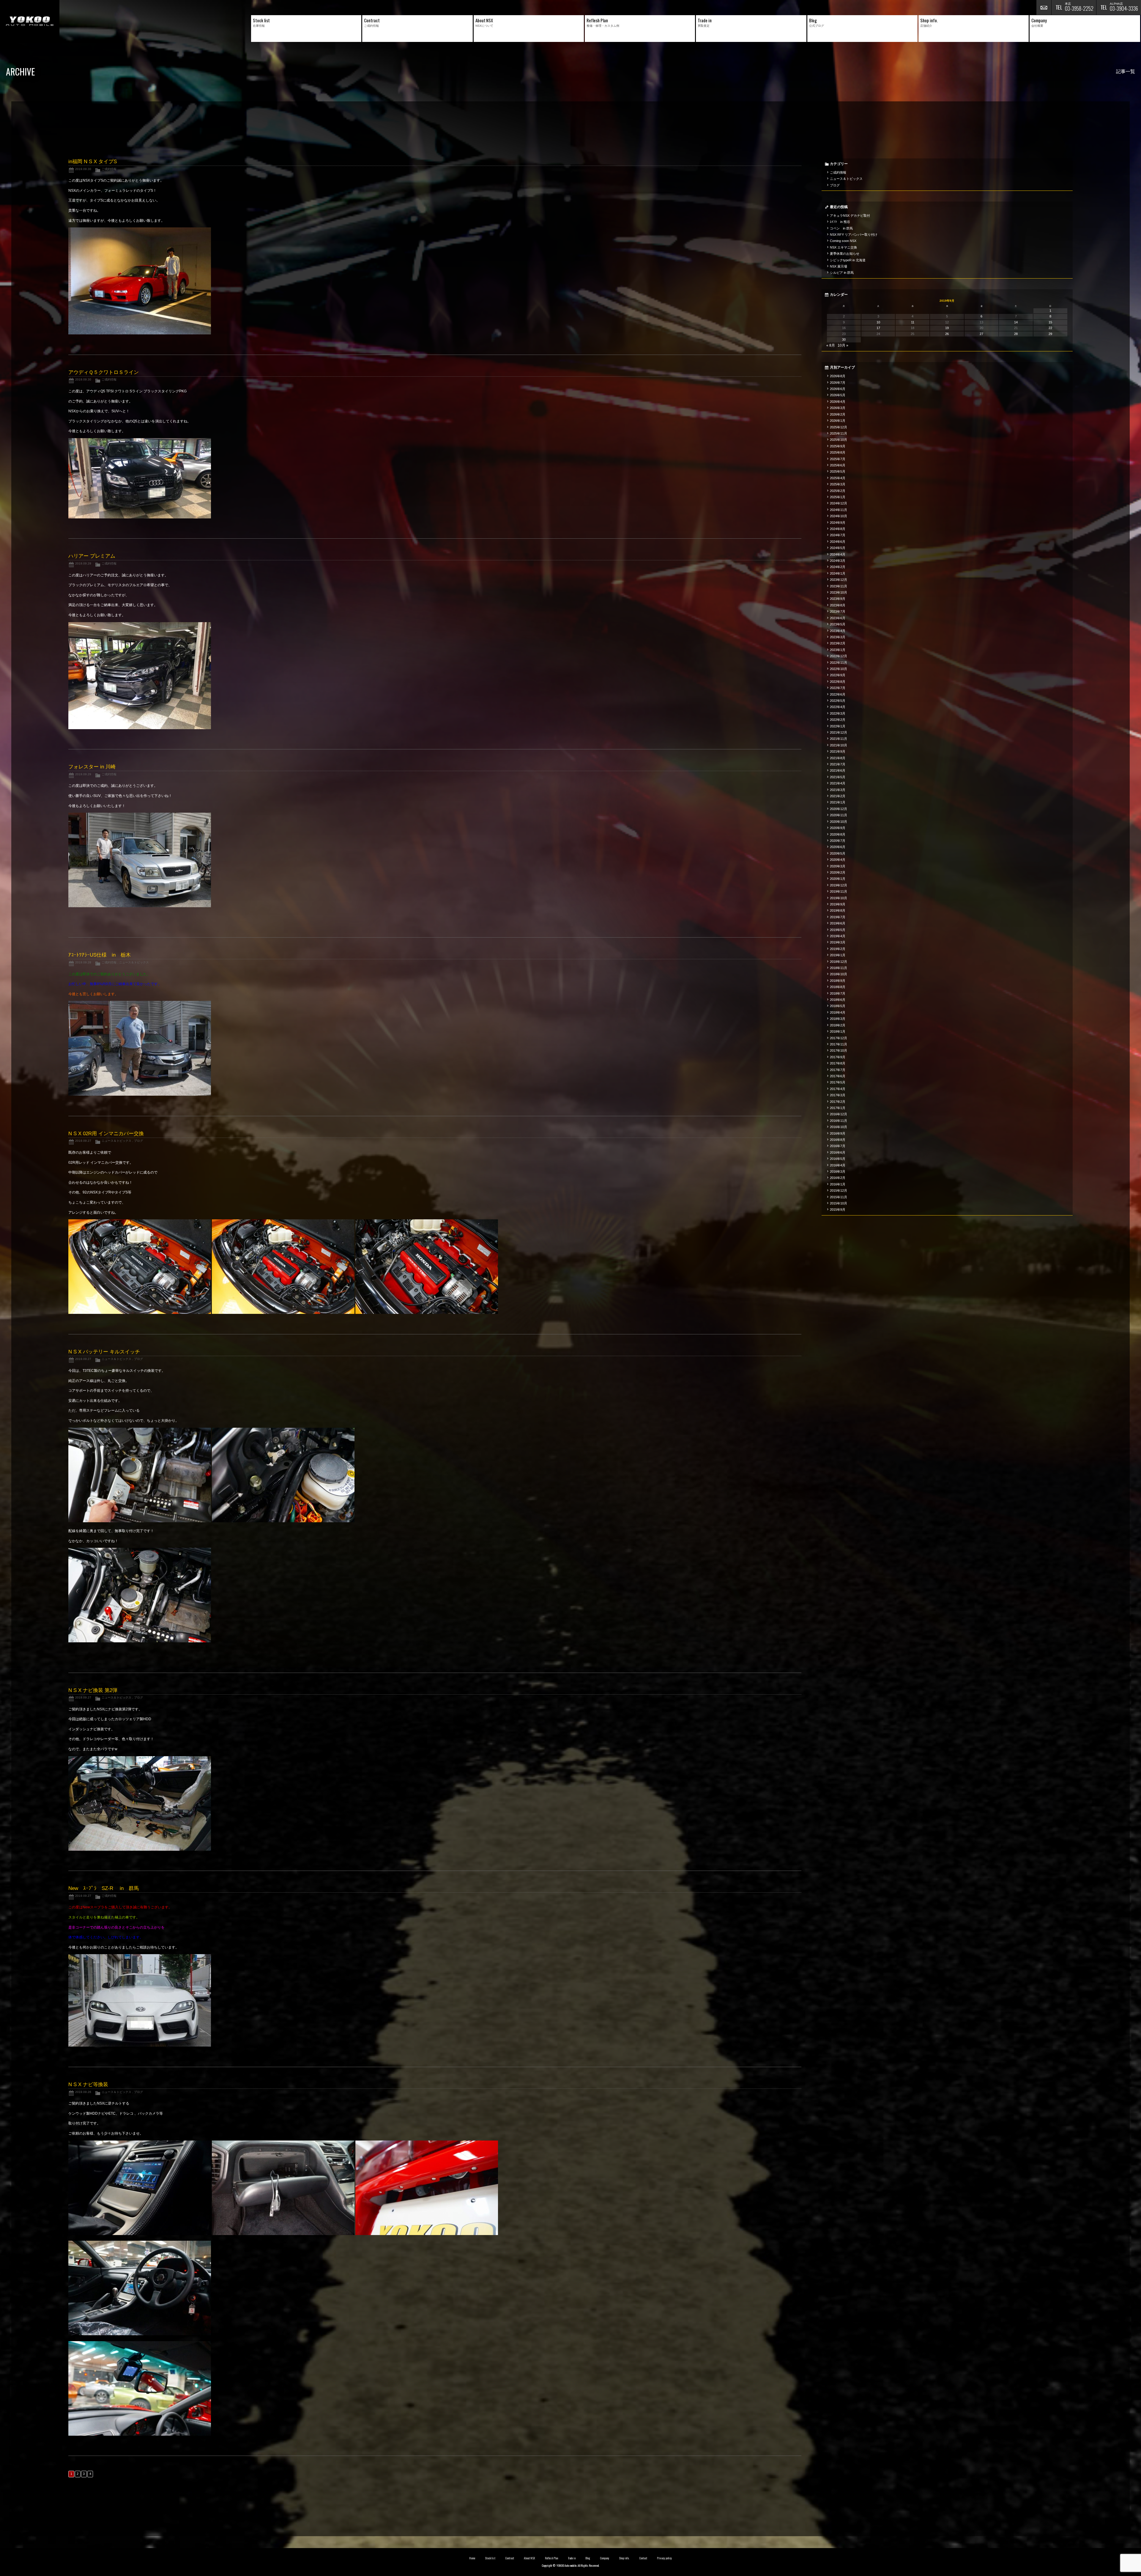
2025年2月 (838, 491)
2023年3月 (838, 637)
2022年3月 (838, 713)
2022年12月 (839, 656)
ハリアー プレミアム (92, 556)
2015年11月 (839, 1197)
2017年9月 (838, 1057)
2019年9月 (838, 904)
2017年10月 (839, 1050)
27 (981, 334)
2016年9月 (838, 1133)
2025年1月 (838, 497)
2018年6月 (838, 1000)
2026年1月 (838, 421)
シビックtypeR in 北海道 (848, 260)
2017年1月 (838, 1108)
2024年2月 (838, 567)
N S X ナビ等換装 (88, 2084)
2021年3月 (838, 790)
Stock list (490, 2558)
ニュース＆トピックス (134, 962)
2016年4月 (838, 1165)
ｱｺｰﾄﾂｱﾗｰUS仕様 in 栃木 (100, 955)
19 (947, 328)
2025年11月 (839, 433)
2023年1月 (838, 650)
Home (472, 2558)
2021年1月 (838, 802)
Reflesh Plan (551, 2558)
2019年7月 (838, 917)
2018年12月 (839, 962)
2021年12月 (839, 732)
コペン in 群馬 (841, 228)
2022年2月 (838, 720)
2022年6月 (838, 694)
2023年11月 (839, 586)
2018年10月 (839, 974)
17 (878, 328)
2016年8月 (838, 1140)
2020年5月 (838, 853)
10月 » (843, 345)
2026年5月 (838, 395)
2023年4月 (838, 631)
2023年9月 (838, 599)
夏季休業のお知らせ (845, 254)
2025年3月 (838, 484)
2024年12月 (839, 503)
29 (1050, 334)
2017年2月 (838, 1102)
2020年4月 (838, 860)
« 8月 (831, 345)
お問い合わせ (1044, 7)
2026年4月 (838, 402)
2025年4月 (838, 478)
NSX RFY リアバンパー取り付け (854, 235)
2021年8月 (838, 758)
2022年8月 (838, 682)
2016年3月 (838, 1171)
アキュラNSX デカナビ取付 (850, 216)
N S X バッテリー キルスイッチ (104, 1352)
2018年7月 (838, 993)
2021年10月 (839, 745)
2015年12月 (839, 1191)
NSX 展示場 (839, 266)
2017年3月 (838, 1095)
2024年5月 (838, 548)
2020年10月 (839, 822)
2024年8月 (838, 529)
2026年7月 (838, 383)
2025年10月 (839, 440)
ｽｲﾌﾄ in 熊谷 (840, 222)
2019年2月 (838, 949)
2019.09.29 (83, 563)
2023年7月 (838, 611)
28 (1016, 334)
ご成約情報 (109, 169)
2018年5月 (838, 1006)
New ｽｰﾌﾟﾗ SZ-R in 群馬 (104, 1888)
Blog (588, 2558)
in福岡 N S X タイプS (93, 162)
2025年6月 (838, 465)
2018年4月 (838, 1012)
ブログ (138, 1141)
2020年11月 (839, 815)
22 (1050, 328)
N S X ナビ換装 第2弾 (93, 1690)
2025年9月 (838, 446)
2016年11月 (839, 1121)
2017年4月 (838, 1089)
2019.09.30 (83, 169)
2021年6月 (838, 770)
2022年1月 (838, 726)
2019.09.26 (83, 2092)
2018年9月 (838, 981)
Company (605, 2558)
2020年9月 (838, 828)
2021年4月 (838, 783)
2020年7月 (838, 841)
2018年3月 (838, 1019)
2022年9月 (838, 675)
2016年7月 (838, 1146)
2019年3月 (838, 942)
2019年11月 (839, 891)
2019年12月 (839, 885)
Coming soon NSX (843, 241)
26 (947, 334)
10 (878, 322)
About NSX (529, 2558)
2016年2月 (838, 1178)
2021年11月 (839, 739)
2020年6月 (838, 847)
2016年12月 (839, 1114)
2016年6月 (838, 1152)
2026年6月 (838, 389)
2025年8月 (838, 452)
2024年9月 (838, 523)
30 (844, 339)
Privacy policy (664, 2558)
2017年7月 (838, 1070)
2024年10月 (839, 516)
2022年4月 (838, 707)
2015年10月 (839, 1203)
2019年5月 (838, 930)
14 (1016, 322)
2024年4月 (838, 554)
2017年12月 (839, 1038)
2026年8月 (838, 376)
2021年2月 (838, 796)
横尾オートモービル (30, 21)
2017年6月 (838, 1076)
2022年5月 (838, 701)
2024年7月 (838, 535)
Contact (643, 2558)
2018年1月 (838, 1031)
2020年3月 (838, 866)
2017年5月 (838, 1082)
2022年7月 (838, 688)
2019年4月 (838, 936)
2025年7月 (838, 459)
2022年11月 (839, 663)
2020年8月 (838, 834)
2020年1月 (838, 879)
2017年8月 (838, 1063)
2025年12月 (839, 427)
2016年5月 (838, 1159)
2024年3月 (838, 561)
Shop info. (624, 2558)
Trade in (572, 2558)
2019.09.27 (83, 1141)
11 (913, 322)
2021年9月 (838, 751)
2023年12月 (839, 580)
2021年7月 (838, 764)
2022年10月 (839, 669)
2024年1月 (838, 573)
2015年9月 (838, 1210)
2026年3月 (838, 408)
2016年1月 (838, 1184)
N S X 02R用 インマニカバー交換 (106, 1134)
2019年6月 (838, 923)
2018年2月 (838, 1025)
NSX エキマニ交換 (843, 247)
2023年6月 (838, 618)
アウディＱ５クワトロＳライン (104, 372)
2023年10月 (839, 592)
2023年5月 (838, 624)
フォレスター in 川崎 (92, 767)
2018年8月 (838, 987)
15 (1050, 322)
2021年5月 (838, 777)
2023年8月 (838, 605)
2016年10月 (839, 1127)
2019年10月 (839, 898)
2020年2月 (838, 872)
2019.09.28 (83, 962)
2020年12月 (839, 809)
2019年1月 (838, 955)
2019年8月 (838, 910)
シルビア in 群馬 (842, 273)
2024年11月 (839, 510)
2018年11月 (839, 968)
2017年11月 (839, 1044)
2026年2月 (838, 414)
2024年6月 (838, 542)
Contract (510, 2558)
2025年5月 (838, 471)
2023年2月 (838, 643)
